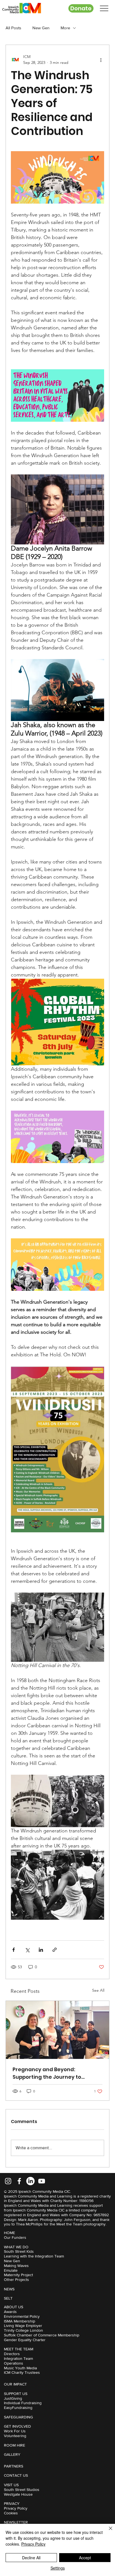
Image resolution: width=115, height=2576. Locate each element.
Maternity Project (18, 2275)
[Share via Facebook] (14, 1950)
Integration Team (18, 2358)
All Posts (13, 28)
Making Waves (16, 2266)
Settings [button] (58, 2568)
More (65, 28)
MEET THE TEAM (19, 2349)
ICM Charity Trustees (22, 2372)
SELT (8, 2298)
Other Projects (16, 2280)
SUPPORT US (16, 2394)
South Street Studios (22, 2490)
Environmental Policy (22, 2316)
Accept (85, 2558)
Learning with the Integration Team (34, 2256)
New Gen (41, 28)
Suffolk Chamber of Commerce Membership (42, 2335)
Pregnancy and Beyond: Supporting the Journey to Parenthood (47, 2073)
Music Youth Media (20, 2368)
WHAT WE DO (16, 2247)
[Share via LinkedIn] (41, 1950)
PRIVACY (12, 2503)
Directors (12, 2354)
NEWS (9, 2289)
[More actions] (101, 60)
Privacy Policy (16, 2508)
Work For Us (15, 2431)
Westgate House (18, 2494)
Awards (10, 2312)
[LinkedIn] (30, 2181)
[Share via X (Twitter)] (27, 1950)
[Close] (107, 2532)
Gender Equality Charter (25, 2340)
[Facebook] (19, 2181)
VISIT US (11, 2485)
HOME (9, 2233)
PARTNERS (14, 2466)
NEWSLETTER (16, 2522)
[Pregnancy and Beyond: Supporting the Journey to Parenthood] (57, 2030)
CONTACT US (16, 2475)
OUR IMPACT (15, 2384)
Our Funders (15, 2237)
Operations (14, 2363)
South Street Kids (19, 2251)
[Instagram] (8, 2181)
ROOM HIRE (15, 2445)
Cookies (11, 2513)
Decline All (31, 2558)
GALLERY (12, 2454)
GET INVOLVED (17, 2426)
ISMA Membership (20, 2321)
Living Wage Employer (23, 2326)
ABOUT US (14, 2307)
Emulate (11, 2270)
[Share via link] (55, 1950)
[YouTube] (42, 2181)
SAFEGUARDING (18, 2417)
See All (98, 1990)
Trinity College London (23, 2330)
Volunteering (15, 2436)
